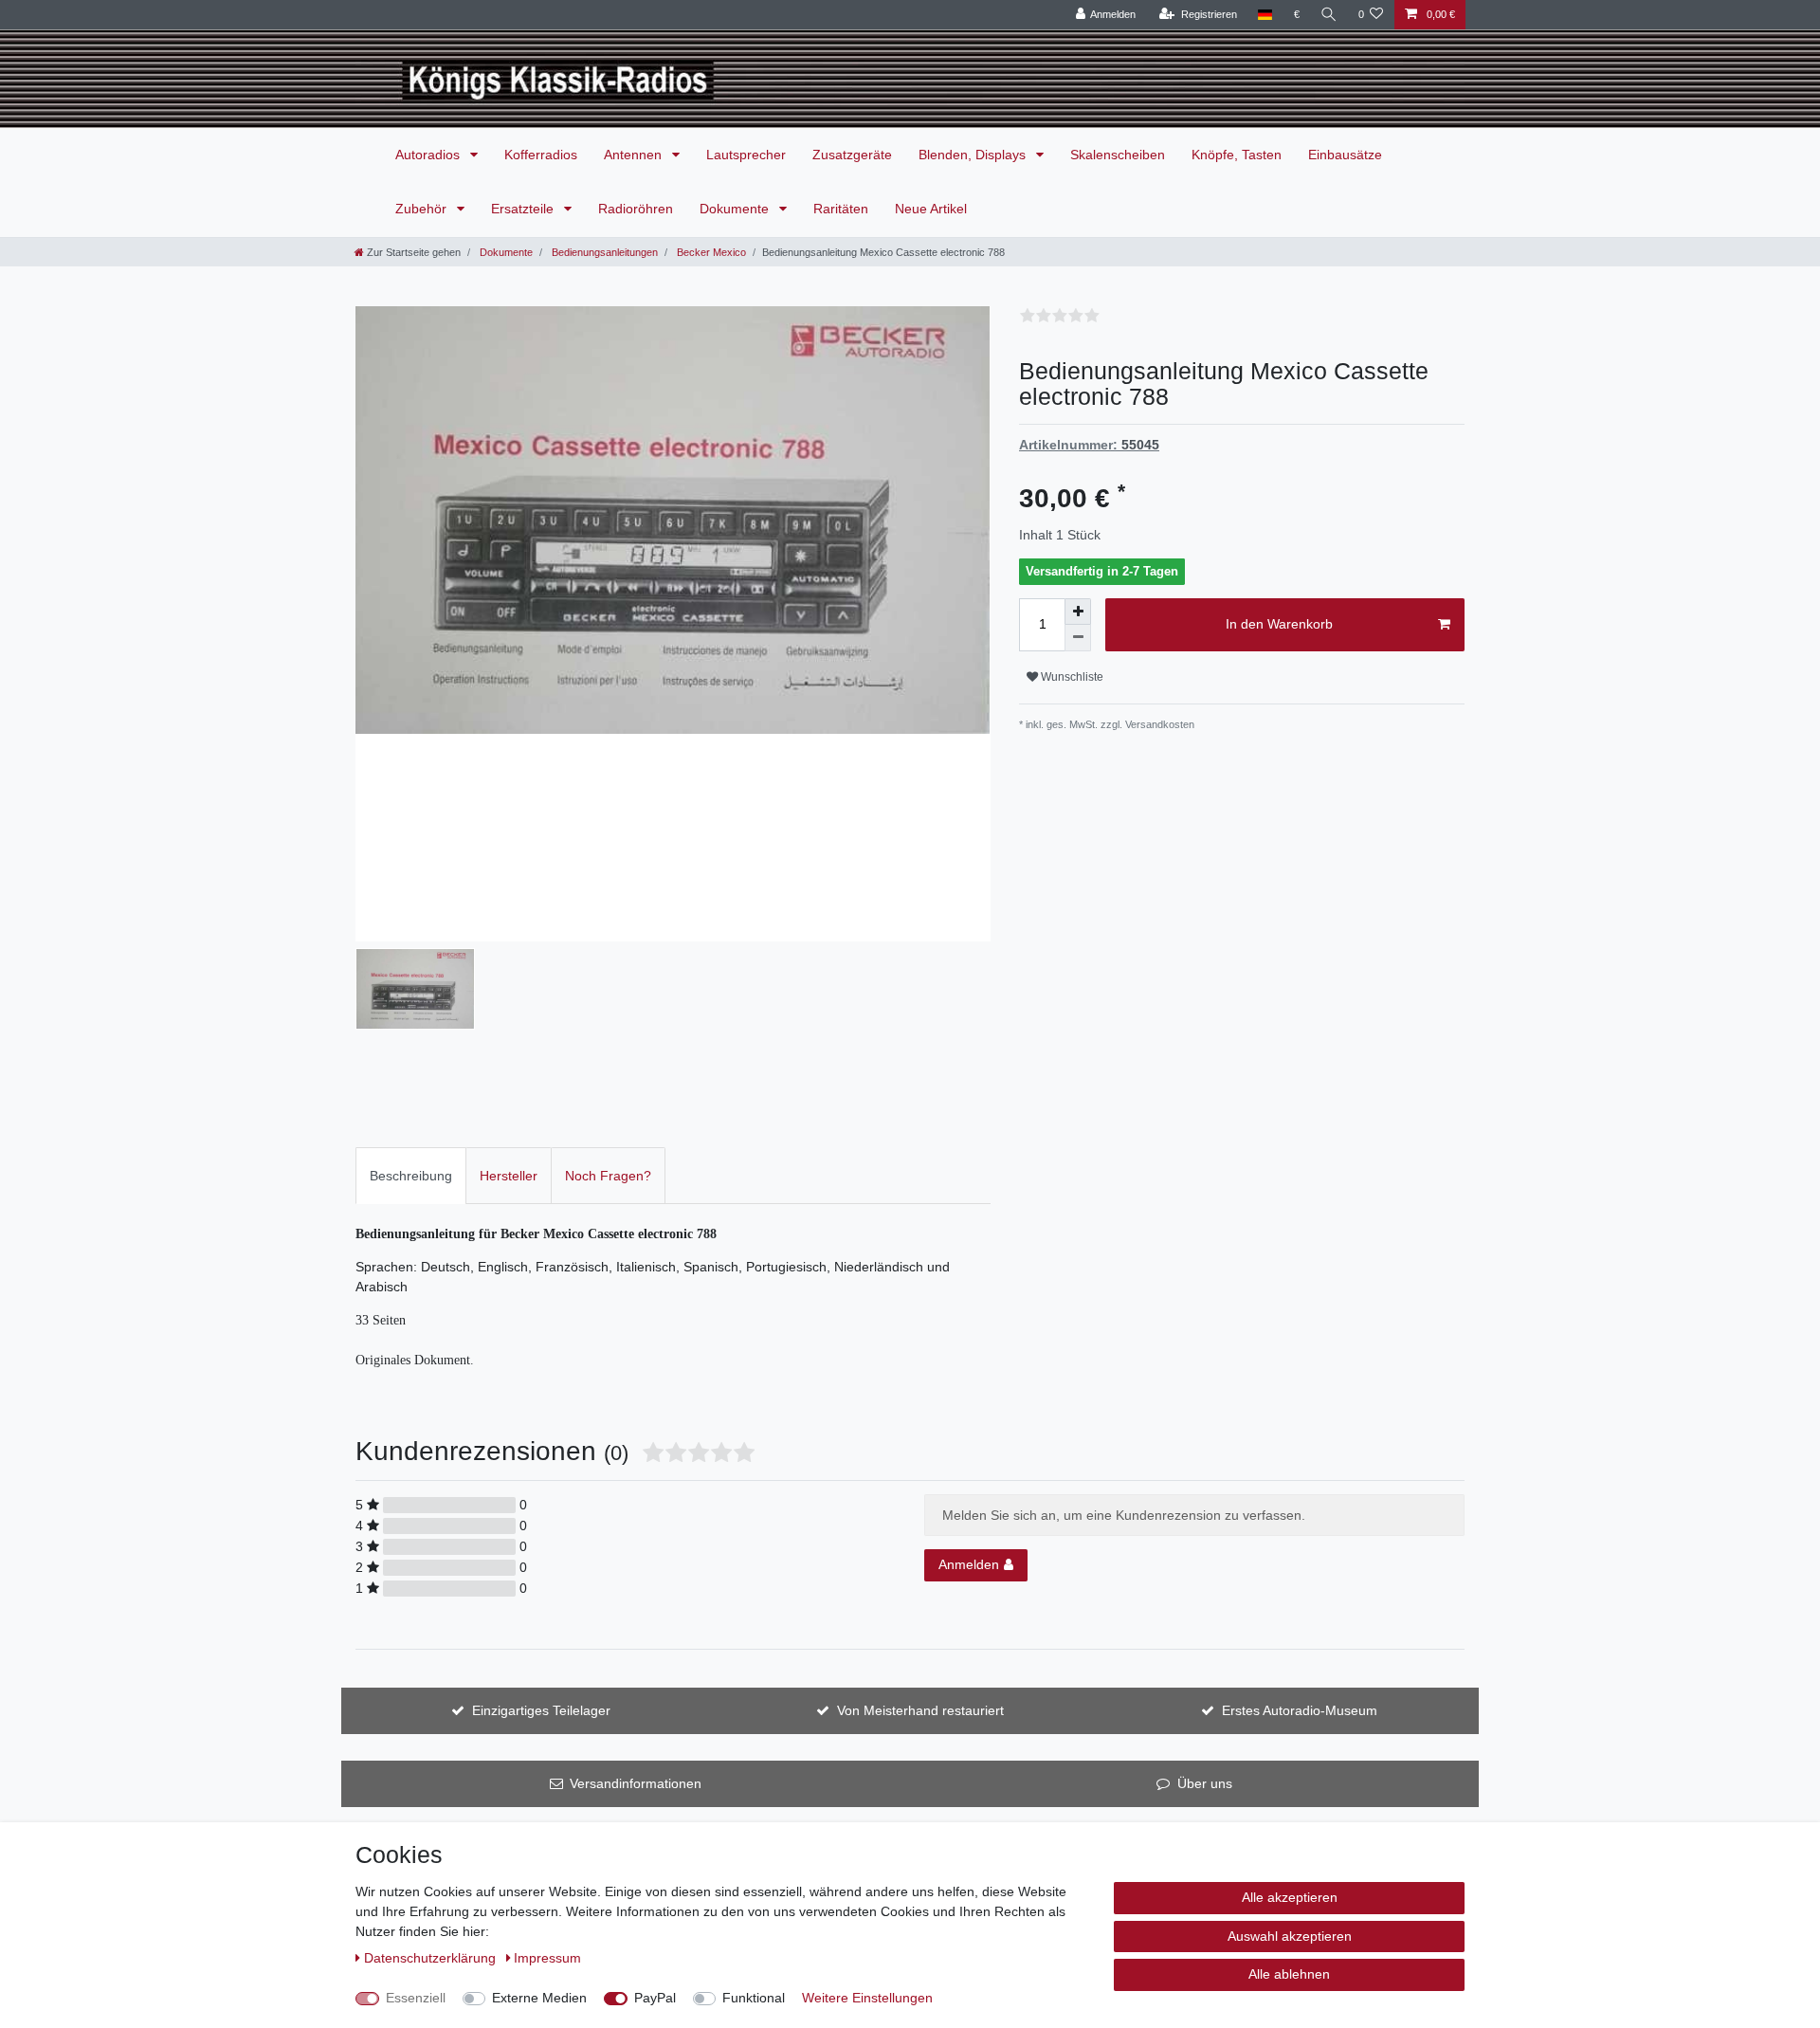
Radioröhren (636, 209)
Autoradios (429, 155)
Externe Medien (539, 1998)
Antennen (635, 155)
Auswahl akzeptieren (1290, 1936)
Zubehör (423, 209)
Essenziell (416, 1998)
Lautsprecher (746, 155)
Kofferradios (541, 155)
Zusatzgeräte (852, 155)
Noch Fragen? (608, 1176)
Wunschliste (1071, 677)
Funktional (754, 1998)
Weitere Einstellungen (867, 1998)
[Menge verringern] (1078, 638)
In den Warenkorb (1279, 624)
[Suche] (1329, 15)
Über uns (1205, 1783)
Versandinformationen (636, 1783)
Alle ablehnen (1289, 1974)
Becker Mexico (710, 252)
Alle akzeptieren (1290, 1897)
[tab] (411, 1175)
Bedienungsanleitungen (603, 252)
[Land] (1265, 15)
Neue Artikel (931, 209)
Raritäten (841, 209)
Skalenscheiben (1118, 155)
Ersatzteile (524, 209)
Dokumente (736, 209)
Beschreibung (411, 1176)
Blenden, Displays (974, 155)
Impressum (547, 1958)
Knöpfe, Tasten (1237, 155)
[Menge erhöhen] (1078, 612)
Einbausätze (1345, 155)
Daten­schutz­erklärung (432, 1958)
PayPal (655, 1998)
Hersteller (509, 1176)
